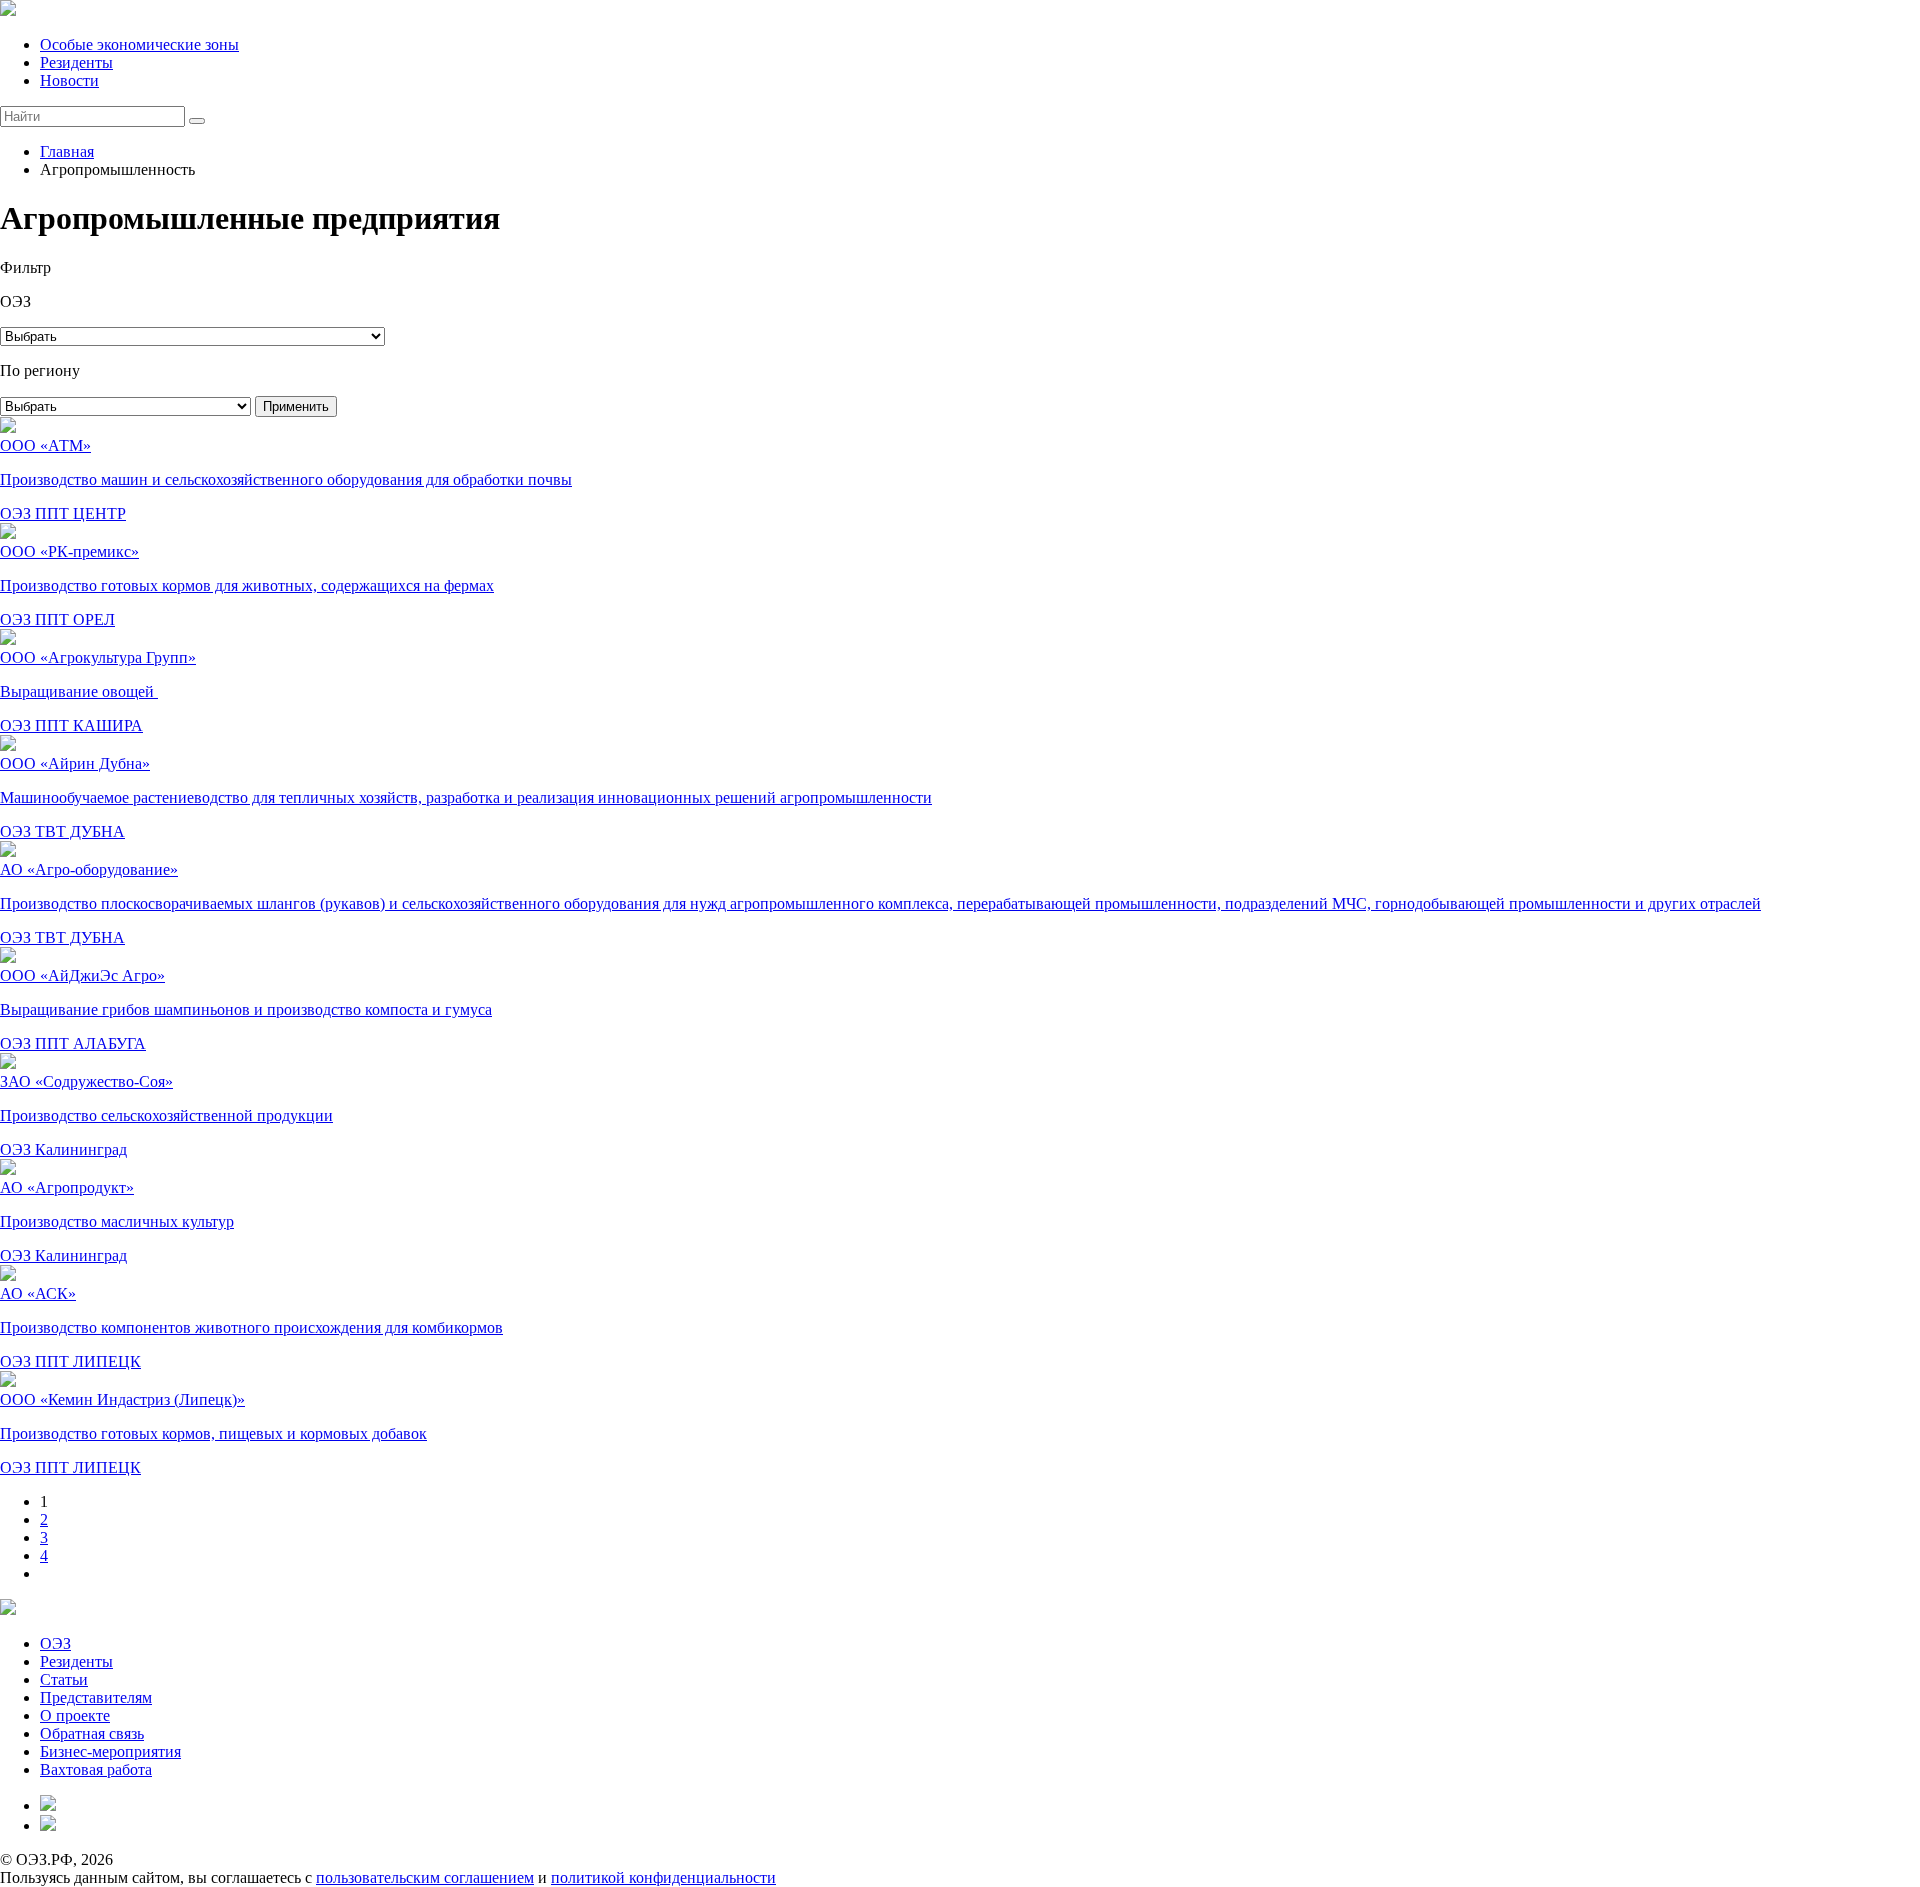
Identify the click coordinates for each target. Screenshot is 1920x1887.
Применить (296, 406)
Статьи (64, 1679)
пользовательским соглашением (425, 1877)
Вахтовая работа (96, 1769)
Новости (69, 80)
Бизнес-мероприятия (110, 1751)
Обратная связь (92, 1733)
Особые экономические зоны (139, 44)
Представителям (96, 1697)
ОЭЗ (55, 1643)
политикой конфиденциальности (663, 1877)
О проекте (75, 1715)
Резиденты (76, 62)
